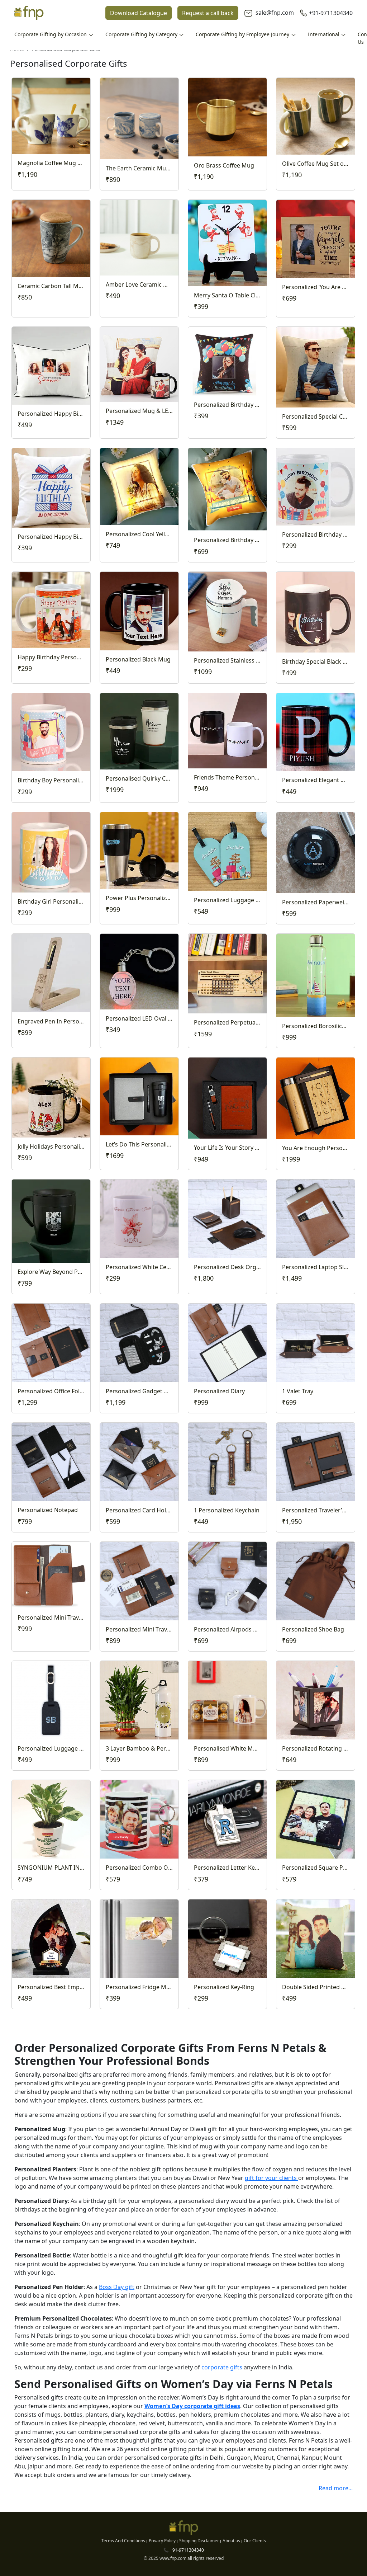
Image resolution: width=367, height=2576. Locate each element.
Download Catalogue (139, 13)
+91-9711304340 (331, 13)
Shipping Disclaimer (199, 2541)
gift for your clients (271, 2178)
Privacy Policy (162, 2541)
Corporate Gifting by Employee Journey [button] (243, 34)
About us (231, 2541)
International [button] (324, 34)
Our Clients (255, 2541)
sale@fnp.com (274, 13)
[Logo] (29, 13)
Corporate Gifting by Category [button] (142, 34)
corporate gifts (222, 2367)
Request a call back (208, 13)
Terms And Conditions (123, 2541)
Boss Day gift (117, 2287)
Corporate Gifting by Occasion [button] (51, 34)
